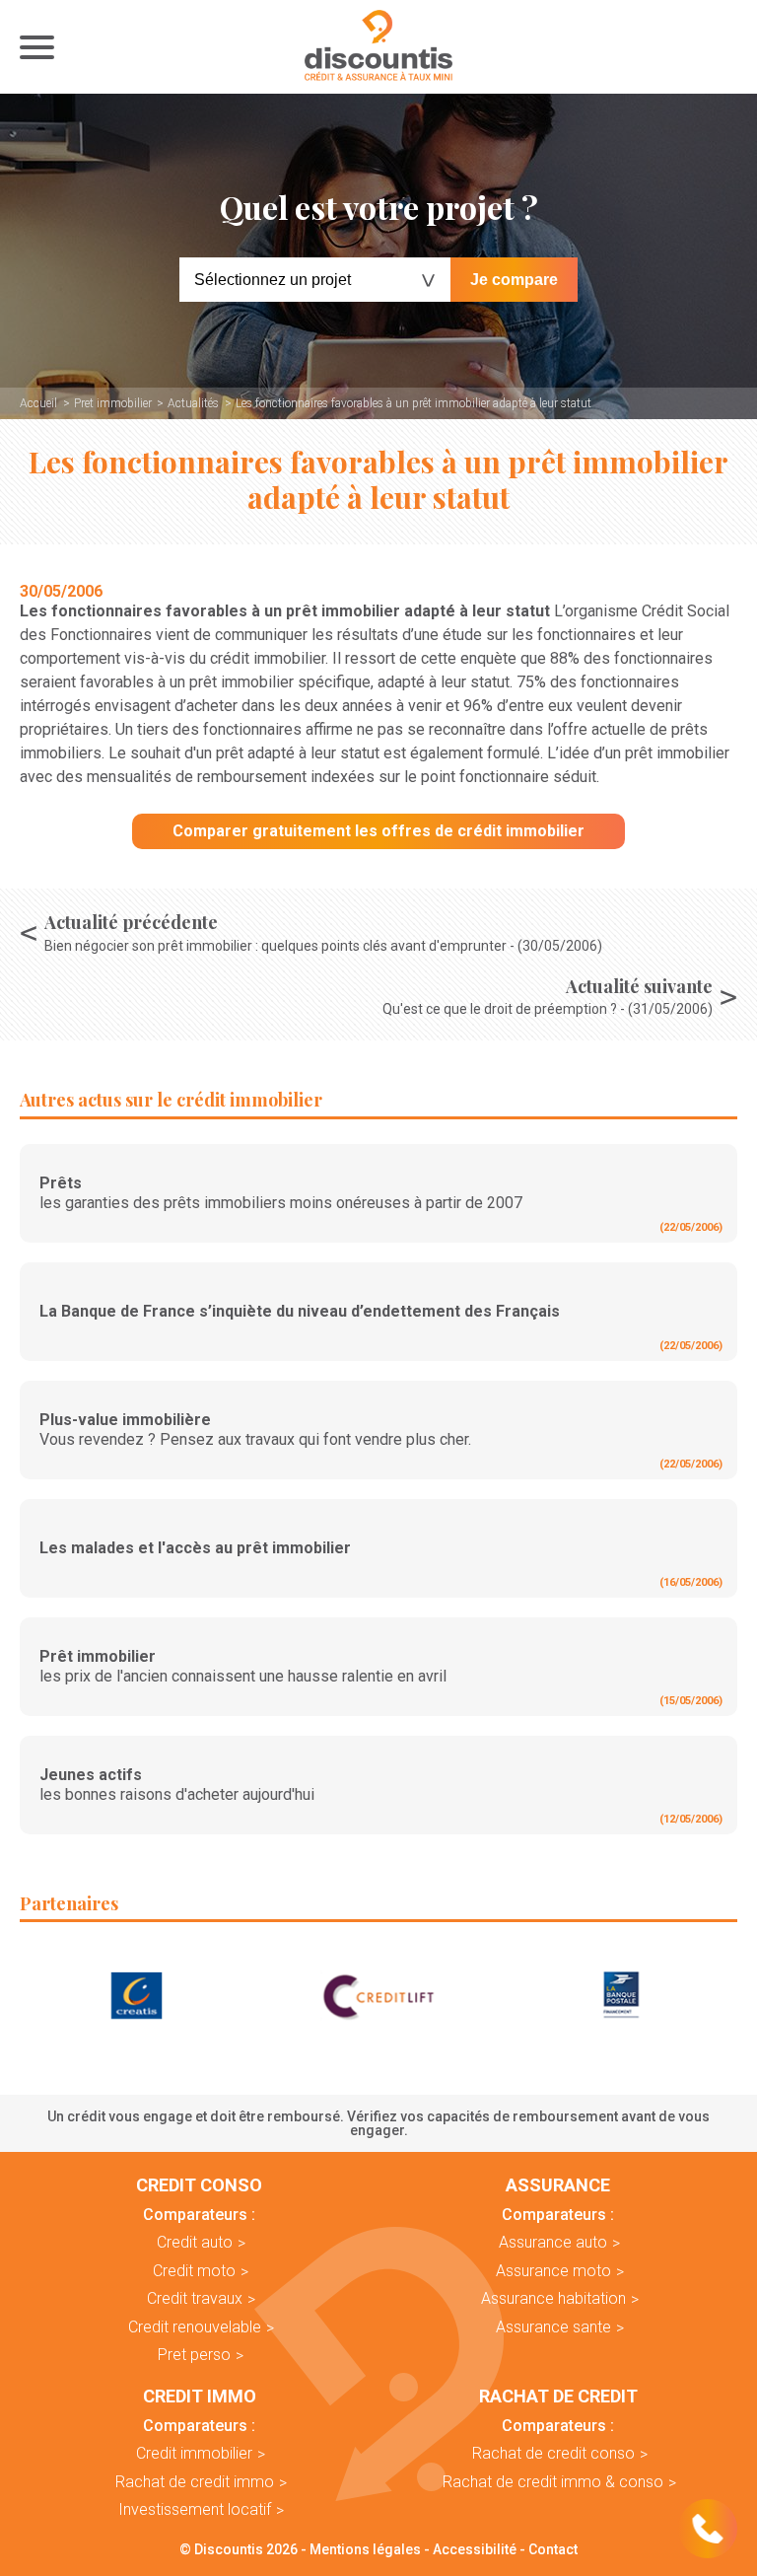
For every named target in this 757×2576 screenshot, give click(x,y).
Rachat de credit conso (553, 2453)
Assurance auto (553, 2242)
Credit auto (195, 2242)
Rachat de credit (558, 2397)
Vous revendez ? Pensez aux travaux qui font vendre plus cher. (255, 1430)
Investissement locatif (195, 2509)
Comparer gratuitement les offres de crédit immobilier (378, 831)
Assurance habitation (553, 2298)
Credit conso (199, 2185)
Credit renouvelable (195, 2327)
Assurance (558, 2185)
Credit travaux (195, 2298)
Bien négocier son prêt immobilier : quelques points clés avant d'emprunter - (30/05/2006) (323, 946)
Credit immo (200, 2397)
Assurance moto (553, 2271)
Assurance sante (553, 2327)
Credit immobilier (194, 2453)
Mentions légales (365, 2549)
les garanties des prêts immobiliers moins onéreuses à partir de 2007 (281, 1193)
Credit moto (194, 2271)
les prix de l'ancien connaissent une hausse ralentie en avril (243, 1666)
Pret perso (194, 2355)
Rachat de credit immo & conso (553, 2482)
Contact (553, 2549)
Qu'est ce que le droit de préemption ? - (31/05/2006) (548, 1009)
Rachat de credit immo (195, 2482)
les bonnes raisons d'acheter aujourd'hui (177, 1785)
